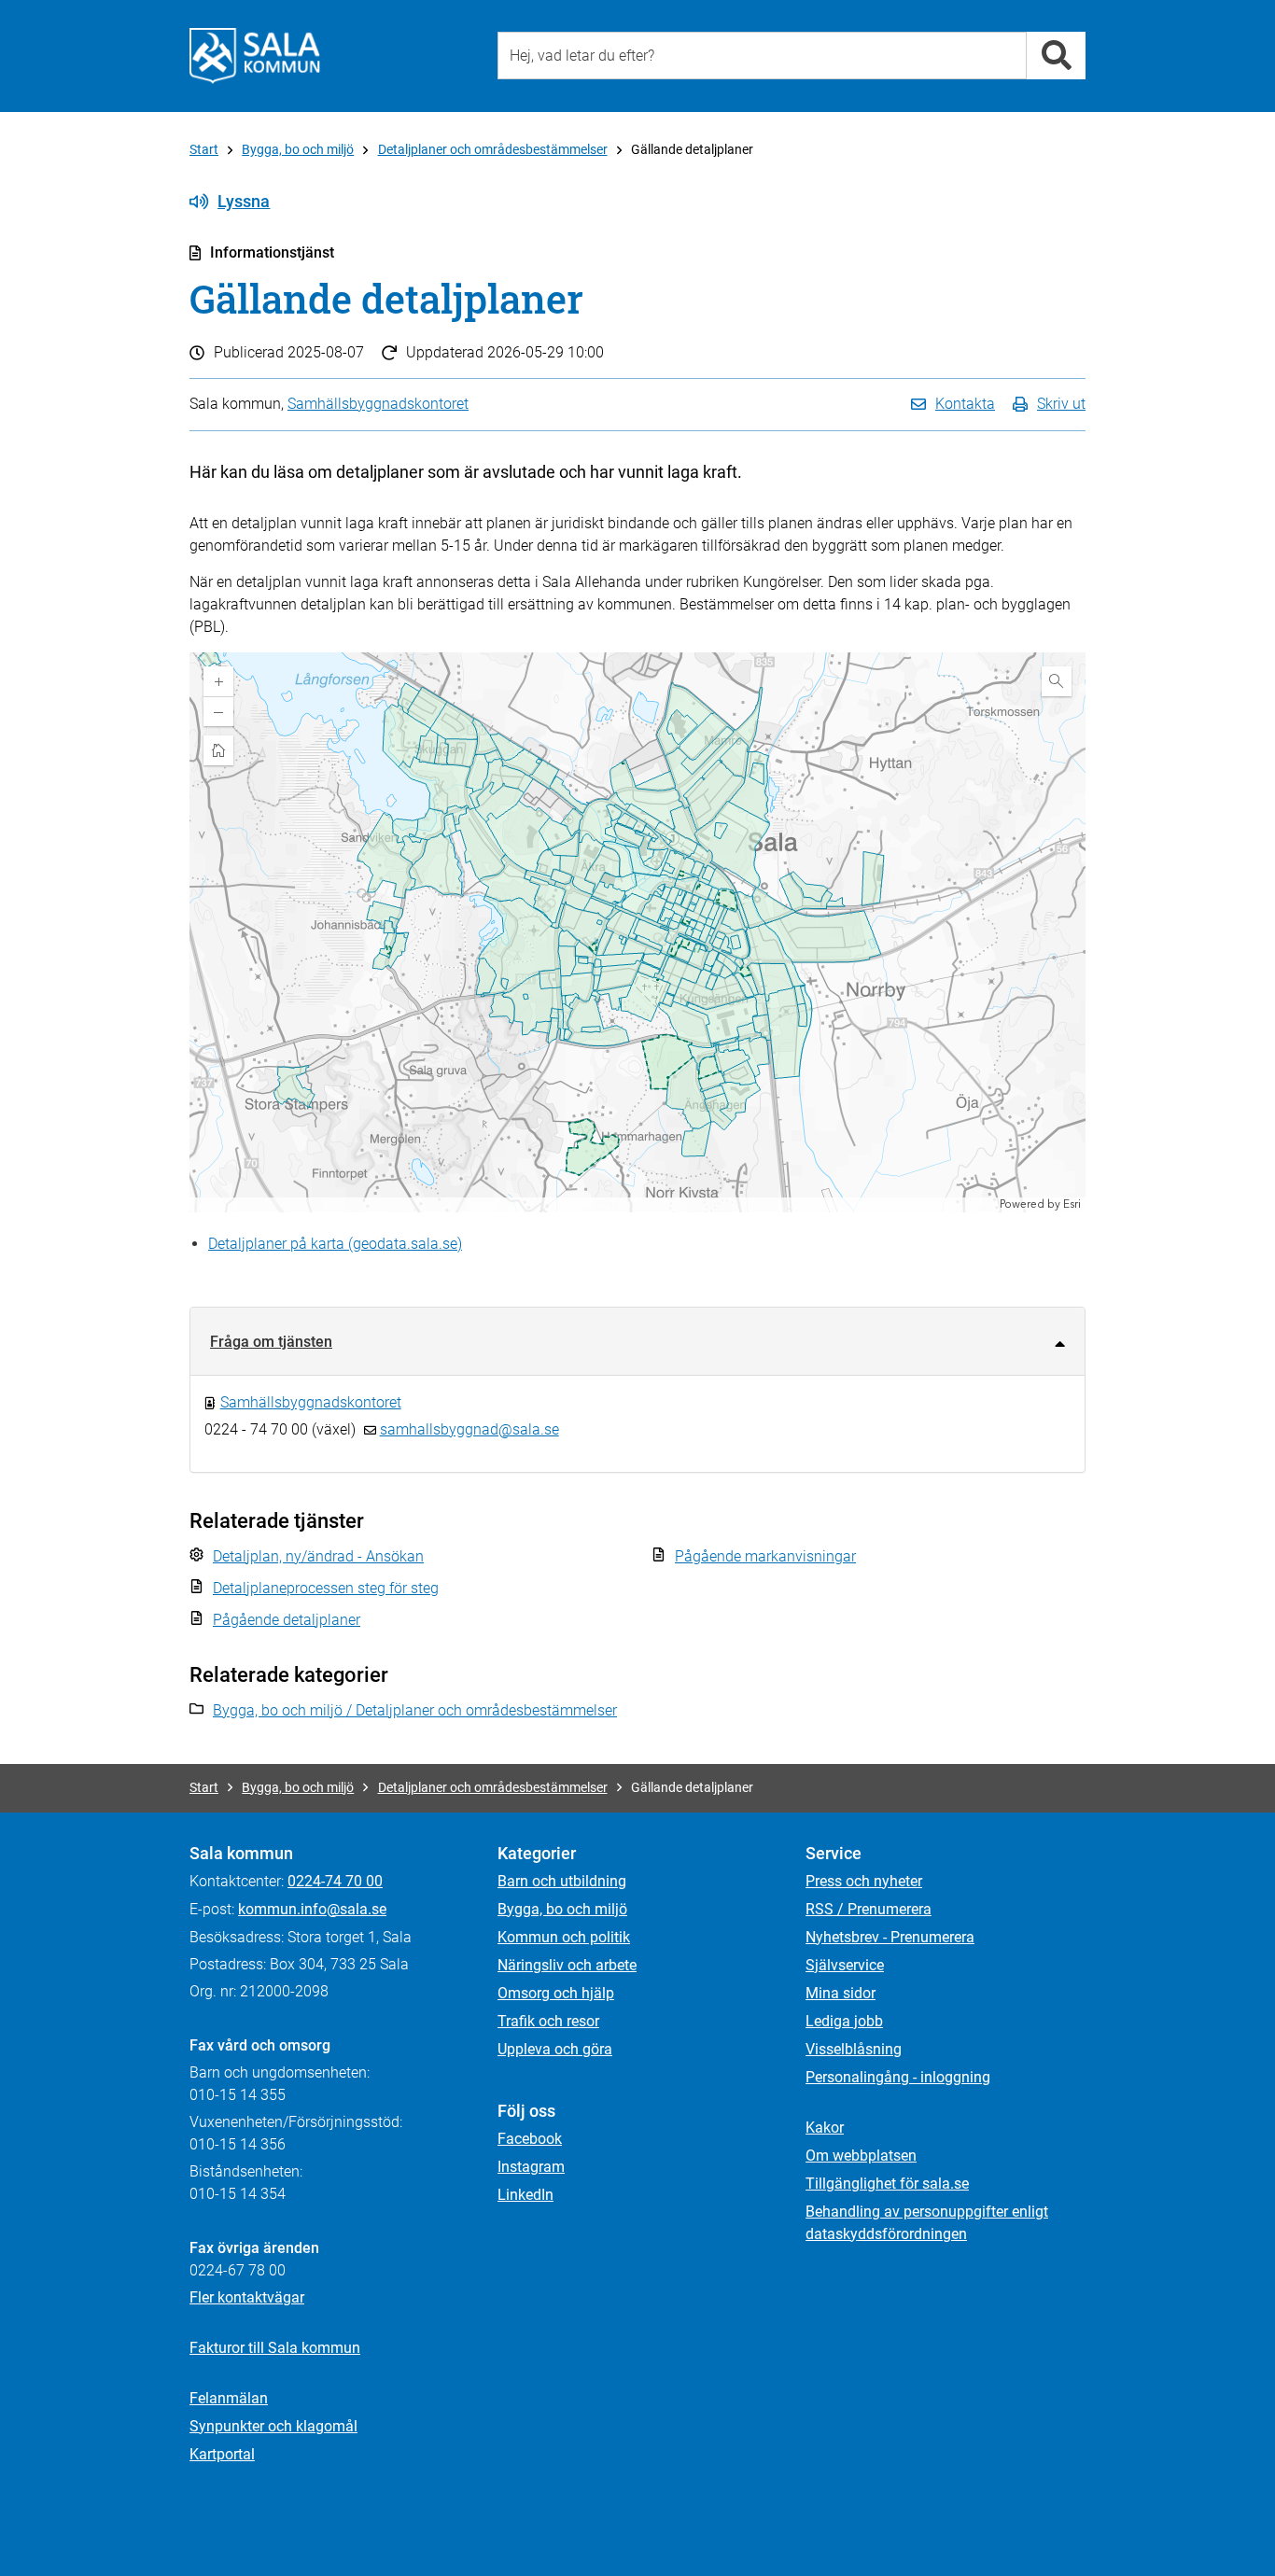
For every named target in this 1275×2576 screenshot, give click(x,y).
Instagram (531, 2167)
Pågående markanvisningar (765, 1556)
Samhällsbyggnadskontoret (378, 404)
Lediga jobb (844, 2021)
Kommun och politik (564, 1937)
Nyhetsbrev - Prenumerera (890, 1937)
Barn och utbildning (562, 1881)
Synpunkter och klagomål (273, 2426)
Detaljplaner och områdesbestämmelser (493, 149)
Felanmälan (229, 2398)
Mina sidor (841, 1993)
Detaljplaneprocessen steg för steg (326, 1588)
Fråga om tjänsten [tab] (271, 1342)
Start (204, 149)
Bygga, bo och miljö (298, 149)
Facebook (530, 2139)
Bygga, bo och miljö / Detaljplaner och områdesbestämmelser (415, 1710)
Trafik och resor (548, 2021)
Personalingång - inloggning (898, 2077)
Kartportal (222, 2454)
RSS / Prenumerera (869, 1909)
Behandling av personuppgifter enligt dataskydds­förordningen (927, 2223)
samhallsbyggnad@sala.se (469, 1429)
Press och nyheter (864, 1881)
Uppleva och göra (555, 2049)
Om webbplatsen (861, 2156)
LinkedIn (525, 2195)
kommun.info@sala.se (312, 1909)
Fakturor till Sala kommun (275, 2348)
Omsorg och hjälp (556, 1993)
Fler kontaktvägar (247, 2297)
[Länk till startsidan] (255, 56)
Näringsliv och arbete (567, 1965)
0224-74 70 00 (335, 1881)
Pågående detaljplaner (287, 1620)
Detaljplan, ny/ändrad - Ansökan (318, 1556)
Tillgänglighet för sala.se (887, 2184)
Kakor (825, 2128)
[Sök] (1056, 56)
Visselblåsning (854, 2049)
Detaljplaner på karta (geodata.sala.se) (335, 1244)
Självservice (845, 1965)
